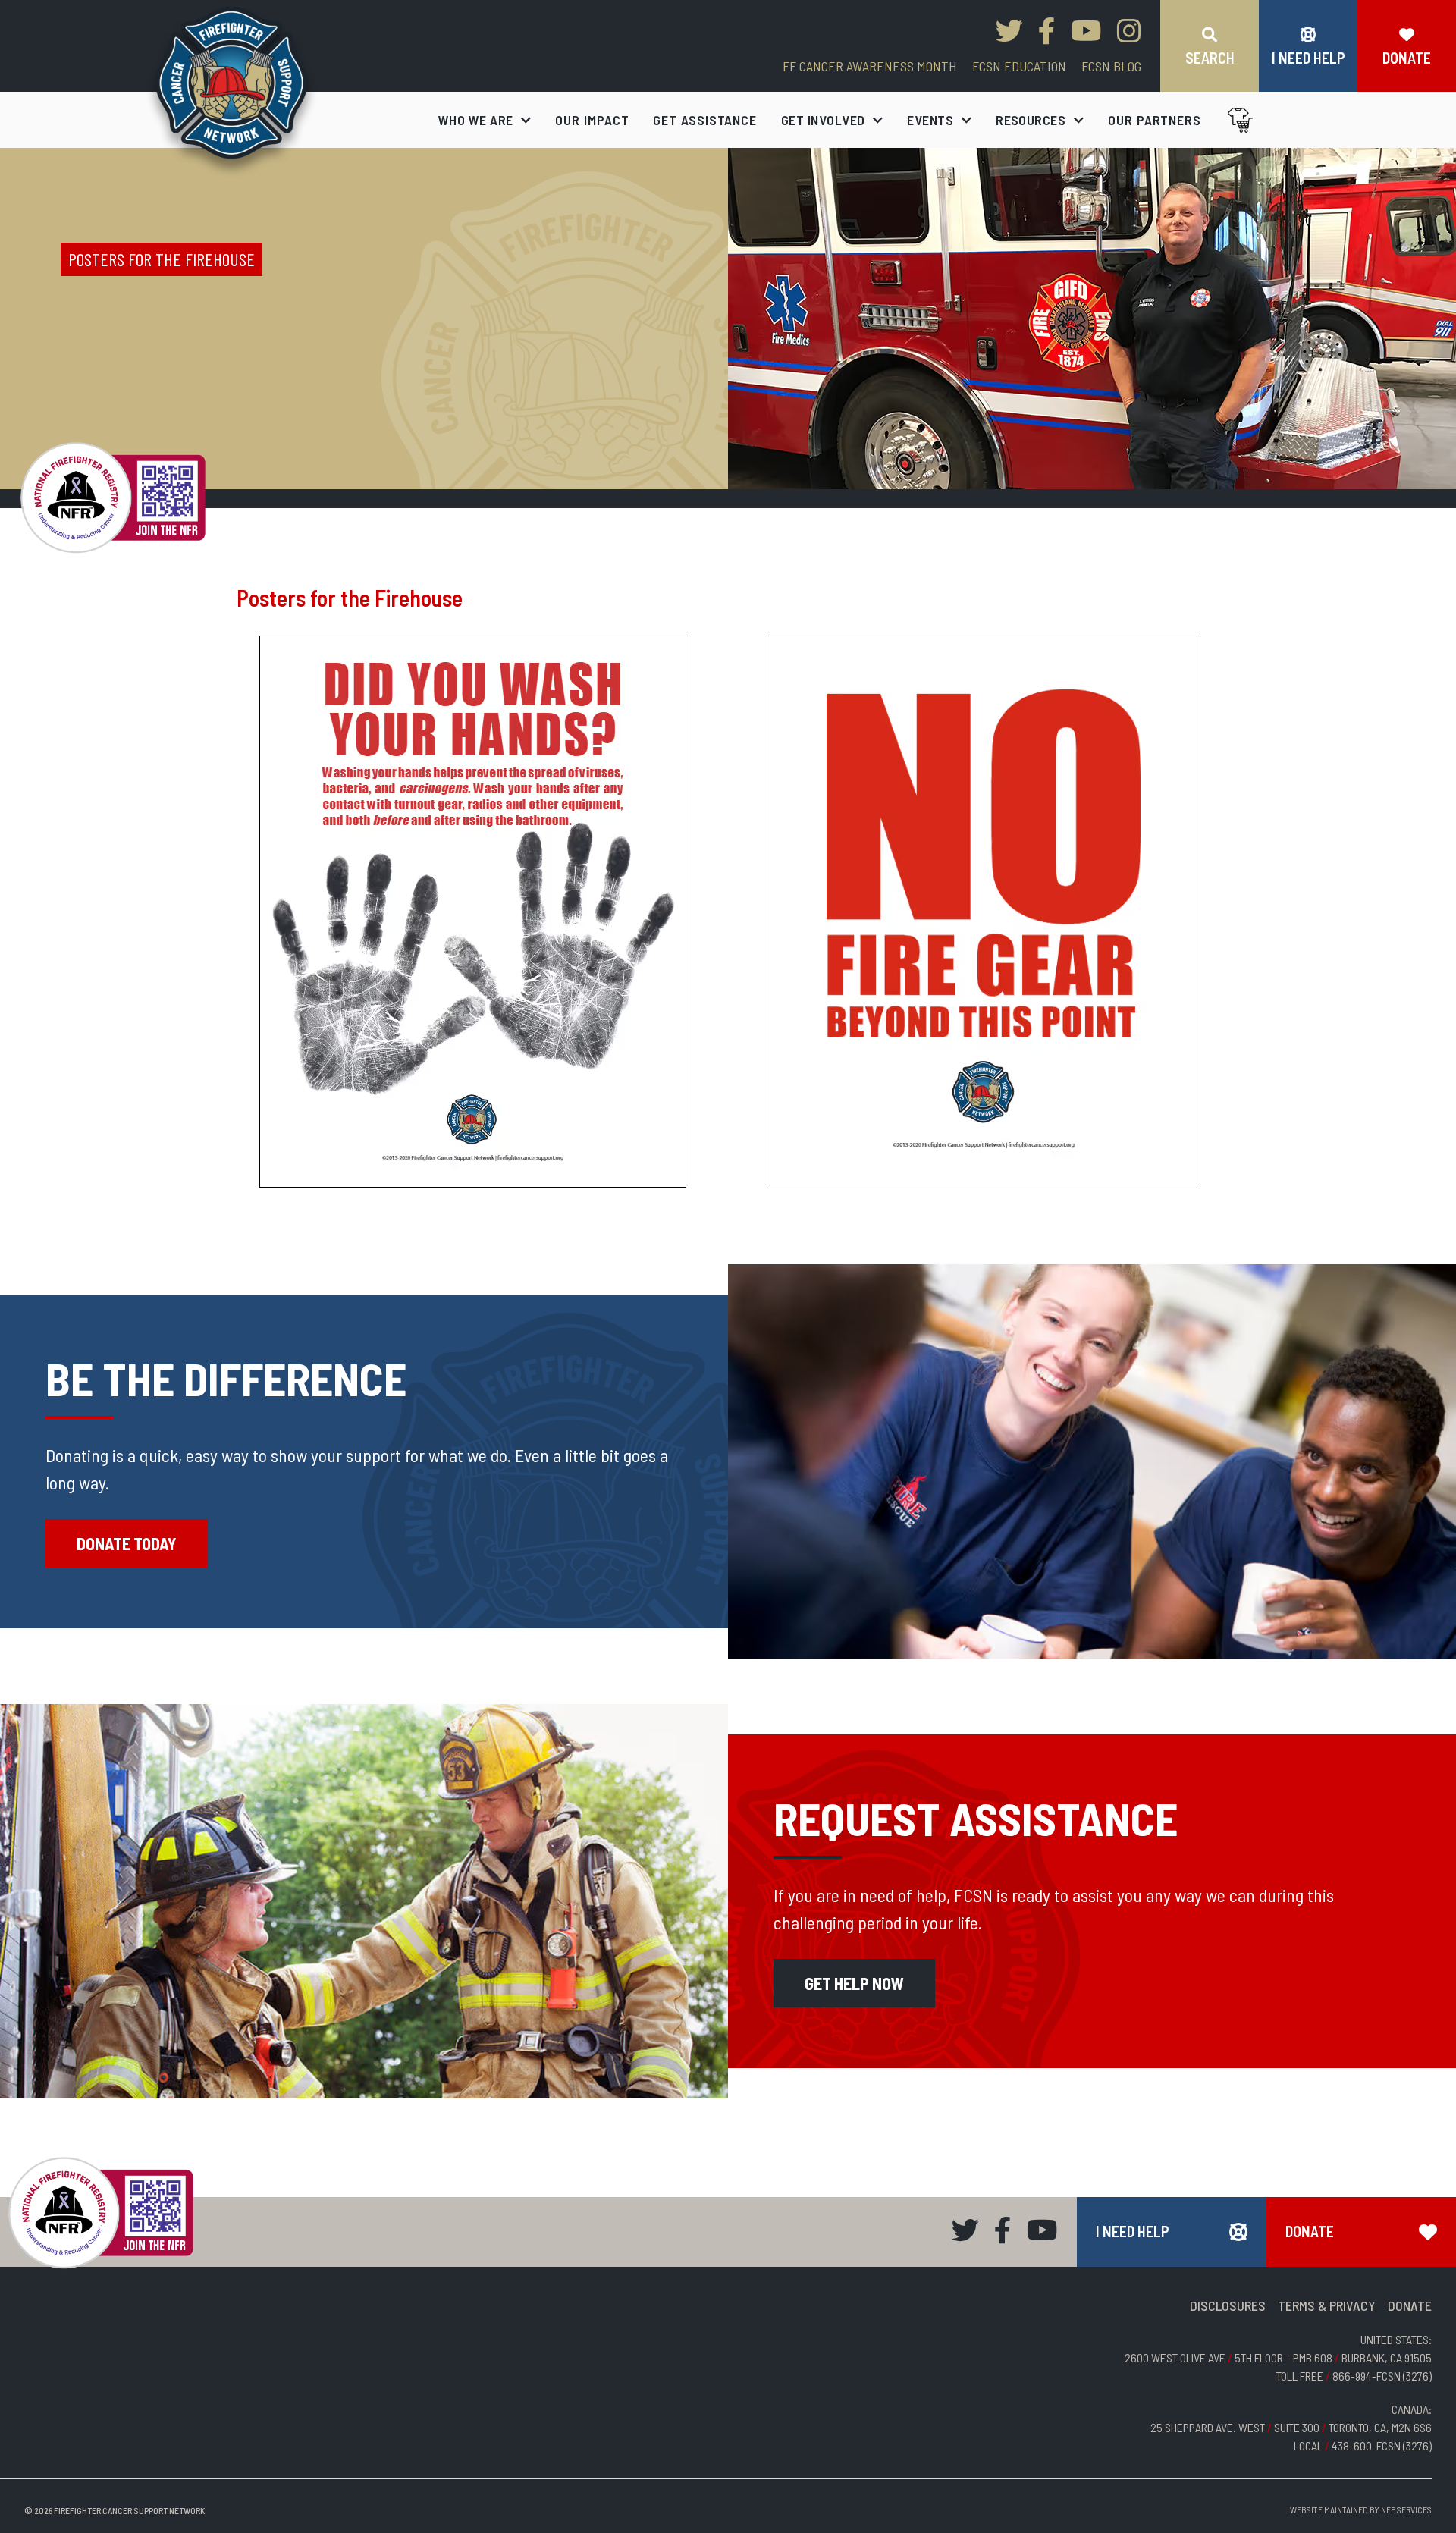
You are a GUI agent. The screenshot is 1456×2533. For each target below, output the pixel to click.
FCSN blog (1111, 66)
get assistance (705, 120)
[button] (485, 120)
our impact (592, 120)
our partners (1155, 120)
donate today (127, 1543)
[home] (232, 92)
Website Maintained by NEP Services (1361, 2509)
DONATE (1410, 2305)
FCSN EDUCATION (1019, 66)
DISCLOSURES (1228, 2305)
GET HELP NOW (854, 1983)
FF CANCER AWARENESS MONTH (870, 66)
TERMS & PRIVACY (1327, 2305)
